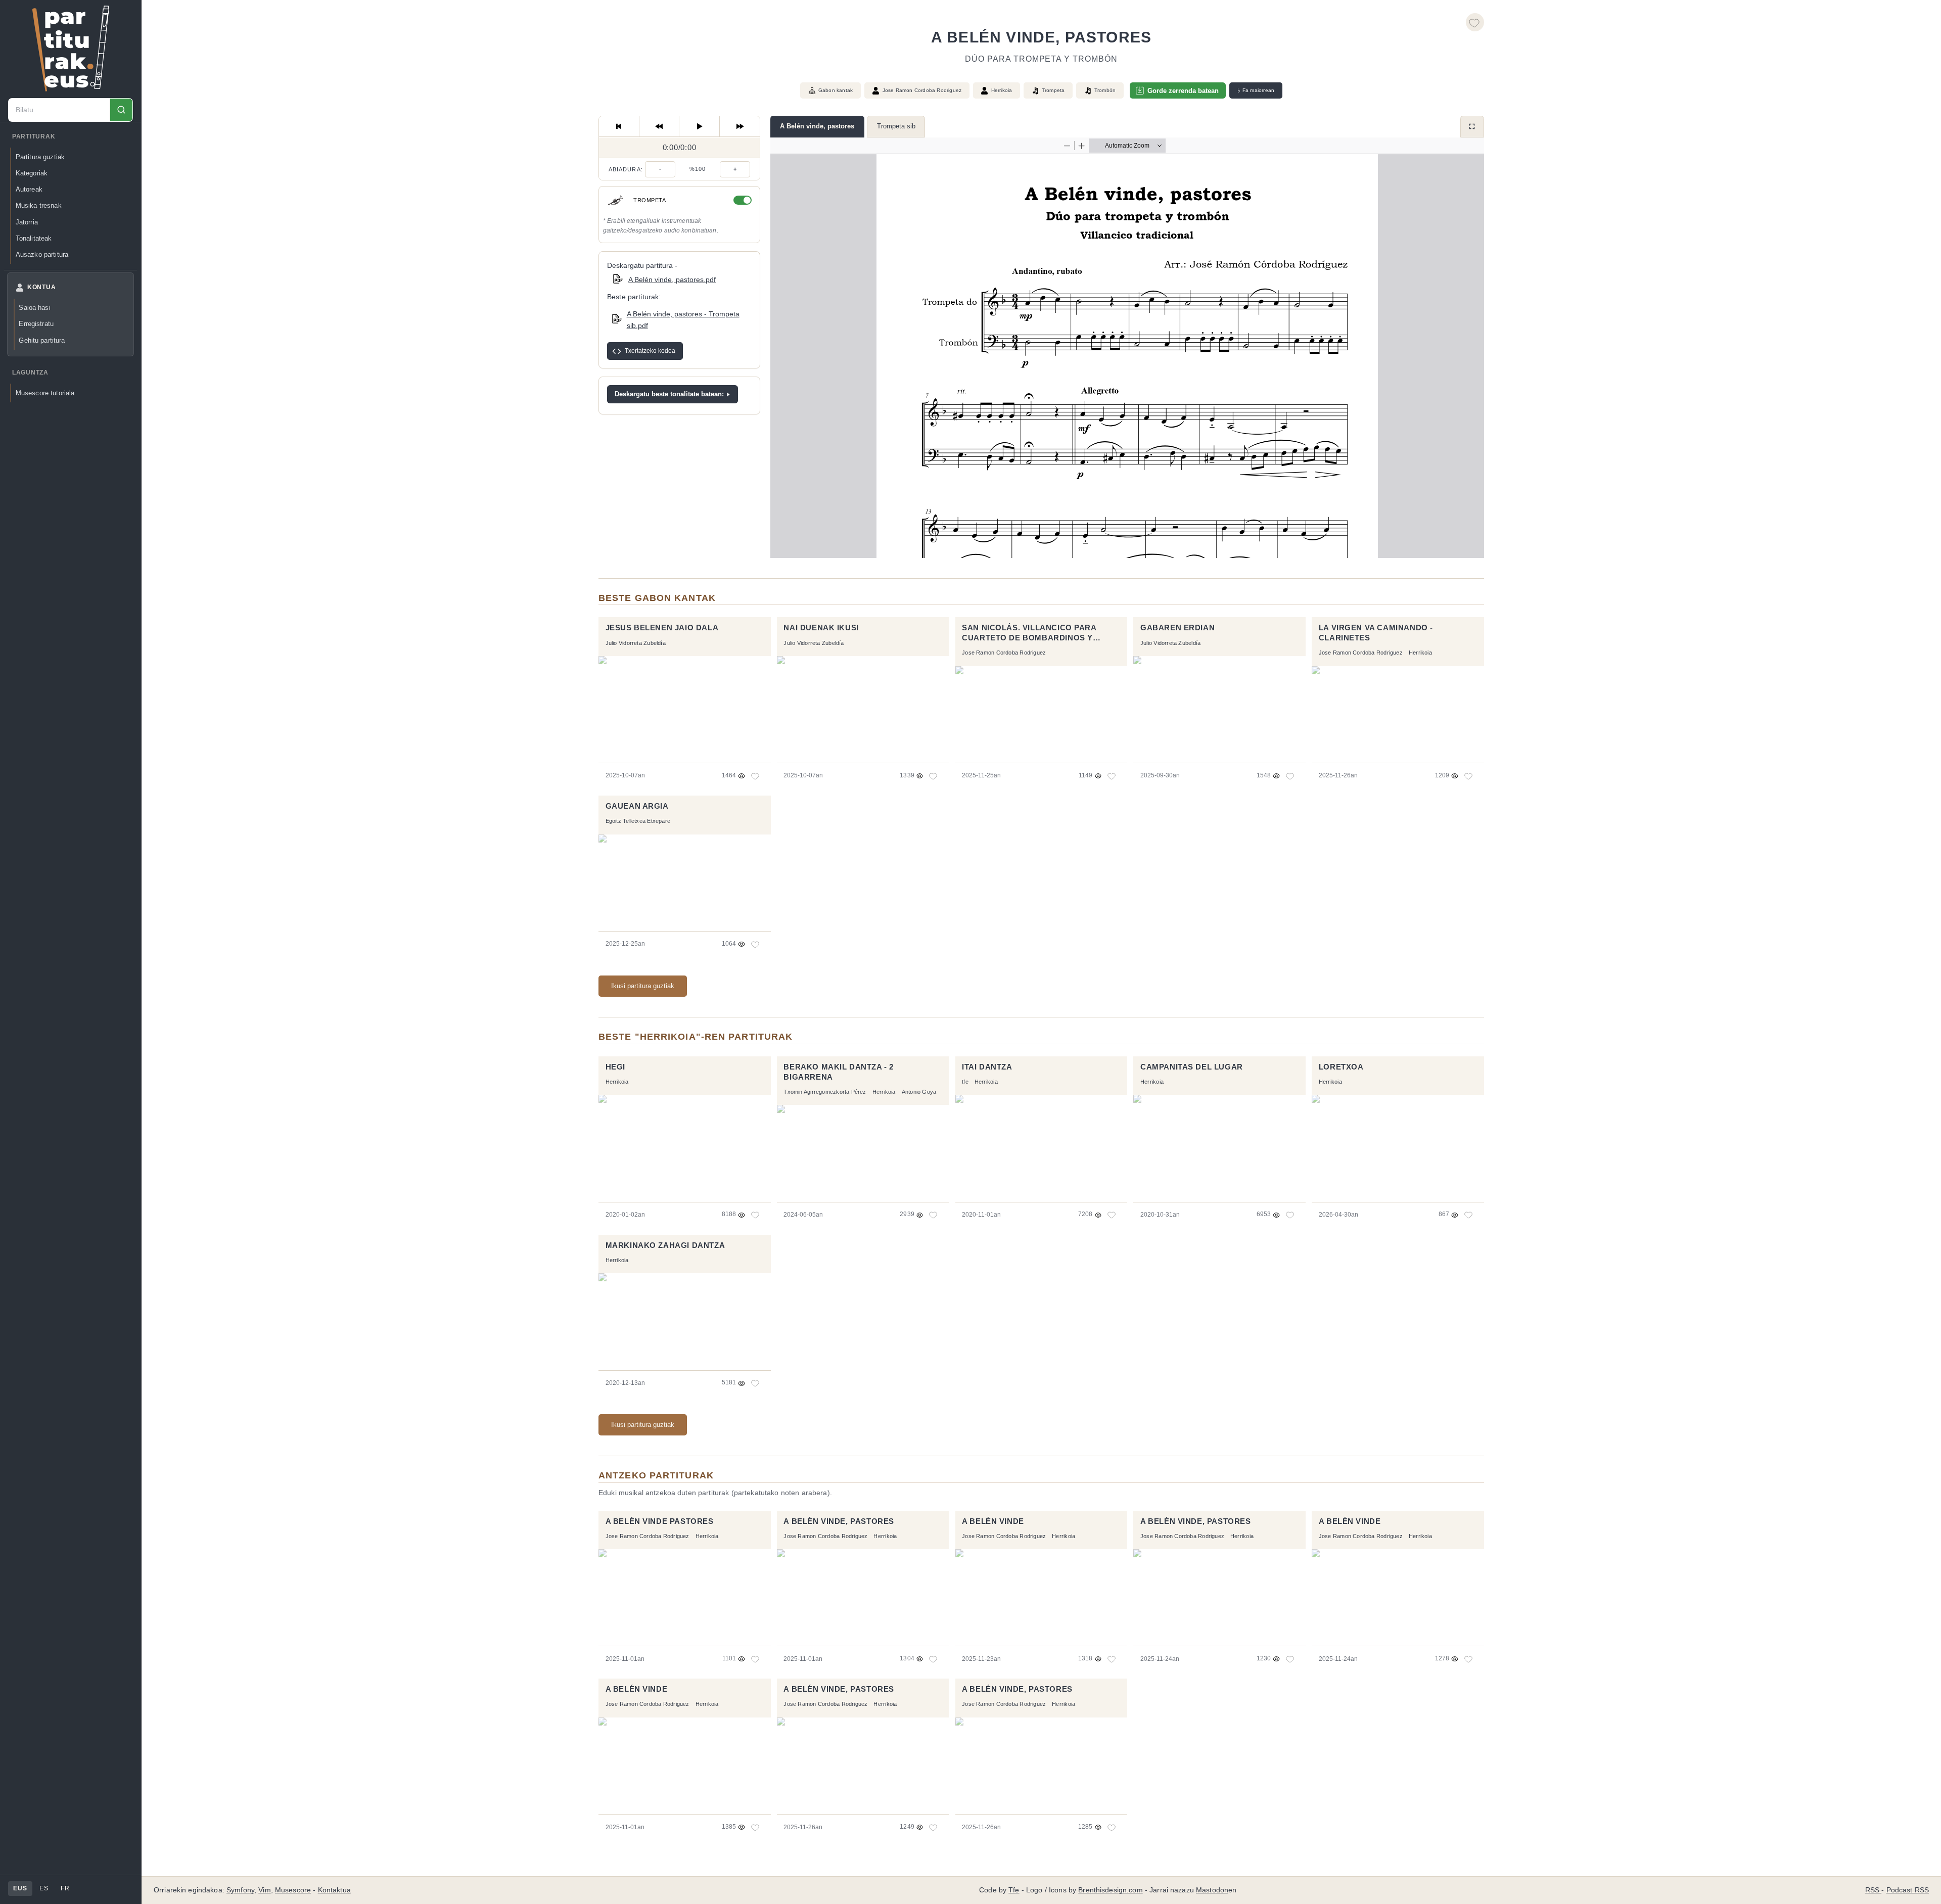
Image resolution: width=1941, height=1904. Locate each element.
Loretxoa (1341, 1067)
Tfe (1014, 1890)
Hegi (615, 1067)
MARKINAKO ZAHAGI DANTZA (665, 1245)
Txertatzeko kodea (650, 351)
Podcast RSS (1908, 1890)
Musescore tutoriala (45, 393)
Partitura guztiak (40, 157)
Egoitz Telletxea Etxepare (638, 821)
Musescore (293, 1890)
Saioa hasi (34, 308)
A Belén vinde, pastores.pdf (672, 280)
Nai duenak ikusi (821, 628)
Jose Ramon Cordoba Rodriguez (922, 90)
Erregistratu (36, 324)
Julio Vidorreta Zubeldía (636, 643)
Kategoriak (32, 173)
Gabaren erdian (1177, 628)
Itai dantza (987, 1067)
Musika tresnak (39, 205)
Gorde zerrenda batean (1183, 91)
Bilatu (121, 110)
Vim (264, 1890)
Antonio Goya (919, 1092)
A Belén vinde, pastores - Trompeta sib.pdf (683, 320)
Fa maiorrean (1256, 90)
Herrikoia (1002, 90)
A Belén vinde (993, 1521)
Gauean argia (637, 806)
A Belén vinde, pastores (817, 126)
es (44, 1888)
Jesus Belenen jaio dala (662, 628)
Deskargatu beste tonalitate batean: (669, 394)
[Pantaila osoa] (1472, 127)
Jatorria (27, 222)
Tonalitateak (34, 238)
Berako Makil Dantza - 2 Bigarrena (839, 1072)
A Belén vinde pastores (660, 1521)
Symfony (240, 1890)
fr (65, 1888)
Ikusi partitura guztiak (643, 986)
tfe (965, 1082)
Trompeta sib (896, 126)
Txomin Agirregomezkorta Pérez (825, 1092)
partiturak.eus (71, 49)
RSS (1874, 1890)
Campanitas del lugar (1192, 1067)
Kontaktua (334, 1890)
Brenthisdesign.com (1110, 1890)
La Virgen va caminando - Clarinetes (1376, 633)
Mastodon (1212, 1890)
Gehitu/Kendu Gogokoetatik (1475, 22)
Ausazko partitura (42, 254)
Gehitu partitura (42, 340)
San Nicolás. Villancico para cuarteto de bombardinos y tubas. (1029, 634)
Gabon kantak (836, 90)
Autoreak (29, 189)
